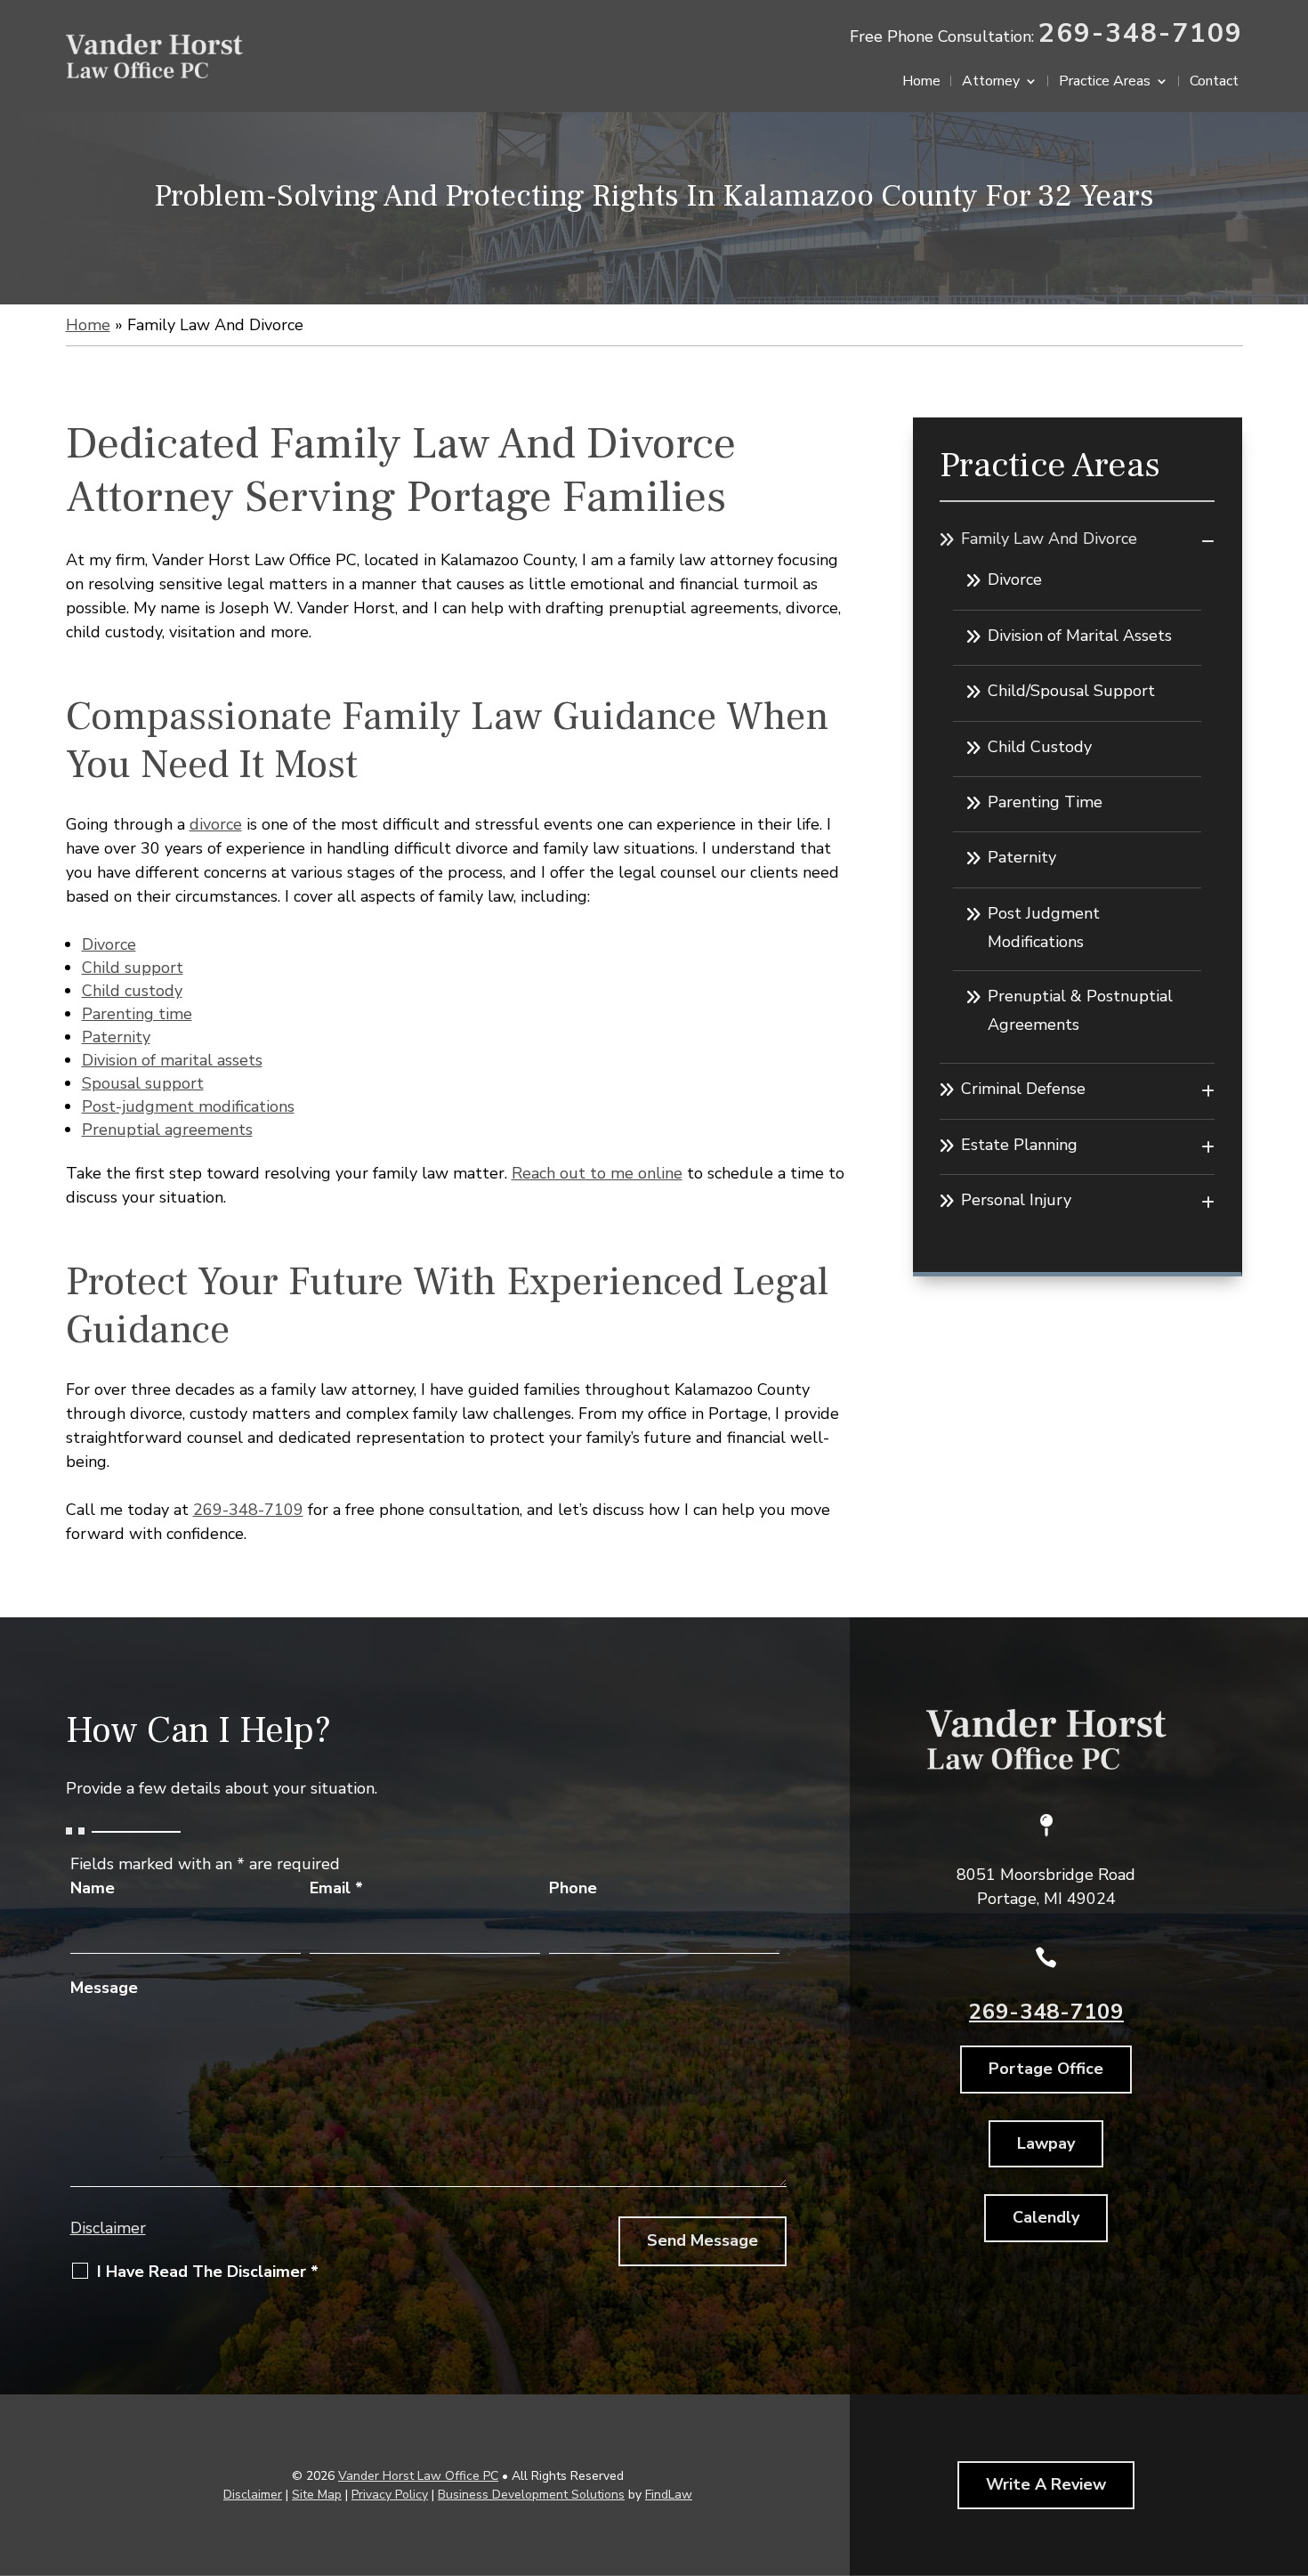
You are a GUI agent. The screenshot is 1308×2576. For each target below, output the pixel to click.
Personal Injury (1016, 1200)
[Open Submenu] (1208, 541)
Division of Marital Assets (1080, 636)
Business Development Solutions (531, 2495)
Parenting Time (1045, 802)
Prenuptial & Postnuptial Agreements (1080, 1010)
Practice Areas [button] (1105, 83)
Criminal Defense (1023, 1089)
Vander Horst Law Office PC (418, 2476)
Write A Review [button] (1046, 2484)
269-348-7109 (1141, 33)
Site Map (317, 2495)
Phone (573, 1888)
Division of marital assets (172, 1060)
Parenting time (137, 1014)
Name (93, 1888)
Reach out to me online (597, 1173)
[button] (1290, 2447)
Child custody (132, 991)
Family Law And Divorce (1049, 539)
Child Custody (1040, 747)
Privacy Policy (390, 2495)
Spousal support (143, 1083)
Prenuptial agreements (167, 1130)
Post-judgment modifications (188, 1106)
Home (921, 83)
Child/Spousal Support (1071, 691)
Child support (133, 968)
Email (336, 1888)
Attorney (991, 83)
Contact (1214, 83)
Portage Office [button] (1046, 2069)
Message (104, 1988)
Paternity (116, 1037)
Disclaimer (108, 2228)
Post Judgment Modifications (1044, 928)
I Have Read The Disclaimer (208, 2272)
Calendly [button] (1046, 2217)
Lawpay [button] (1046, 2143)
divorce (216, 824)
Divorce (109, 944)
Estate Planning (1019, 1145)
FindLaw (669, 2495)
